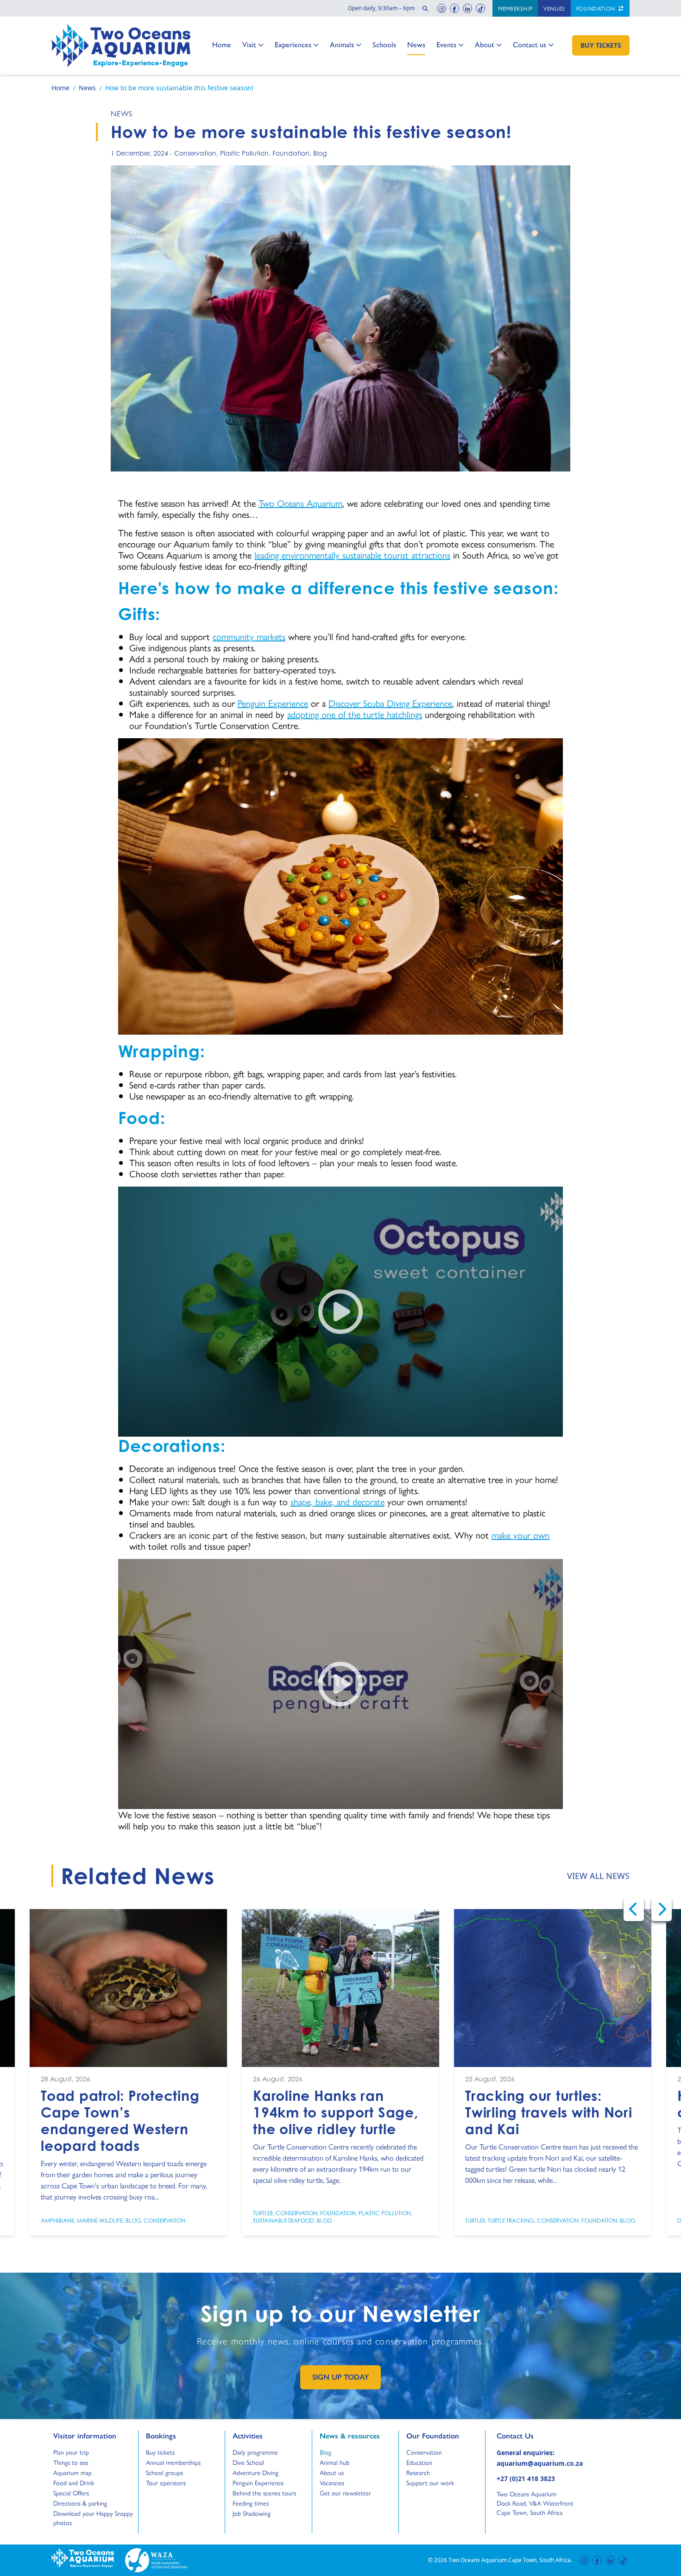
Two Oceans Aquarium (300, 503)
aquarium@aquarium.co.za (540, 2463)
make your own (520, 1535)
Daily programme (255, 2452)
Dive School (248, 2462)
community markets (249, 636)
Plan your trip (71, 2452)
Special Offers (71, 2493)
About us (332, 2472)
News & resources (350, 2436)
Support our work (430, 2482)
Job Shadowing (252, 2513)
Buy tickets (160, 2452)
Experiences (293, 44)
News (416, 44)
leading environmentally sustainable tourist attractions (352, 555)
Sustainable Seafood (284, 2221)
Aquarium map (73, 2472)
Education (419, 2462)
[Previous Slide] (634, 1910)
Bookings (161, 2436)
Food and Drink (74, 2482)
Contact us (530, 44)
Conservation (195, 153)
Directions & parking (80, 2503)
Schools (384, 44)
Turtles (263, 2213)
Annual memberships (173, 2462)
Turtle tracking (511, 2221)
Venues (554, 8)
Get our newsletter (345, 2493)
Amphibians (57, 2221)
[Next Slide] (662, 1910)
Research (418, 2472)
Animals (342, 44)
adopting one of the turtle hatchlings (355, 714)
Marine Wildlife (100, 2221)
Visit (252, 44)
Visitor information (85, 2436)
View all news (598, 1876)
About (485, 44)
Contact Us (530, 2436)
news (122, 113)
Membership (515, 8)
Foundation (597, 8)
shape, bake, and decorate (337, 1501)
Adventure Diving (255, 2472)
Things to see (71, 2462)
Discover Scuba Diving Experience (390, 703)
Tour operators (166, 2482)
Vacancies (332, 2482)
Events (446, 44)
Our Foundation (433, 2436)
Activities (248, 2436)
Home (222, 44)
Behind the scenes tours (264, 2493)
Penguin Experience (273, 703)
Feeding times (251, 2503)
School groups (164, 2472)
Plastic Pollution (244, 153)
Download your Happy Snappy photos (93, 2518)
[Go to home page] (121, 46)
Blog (320, 153)
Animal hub (334, 2462)
